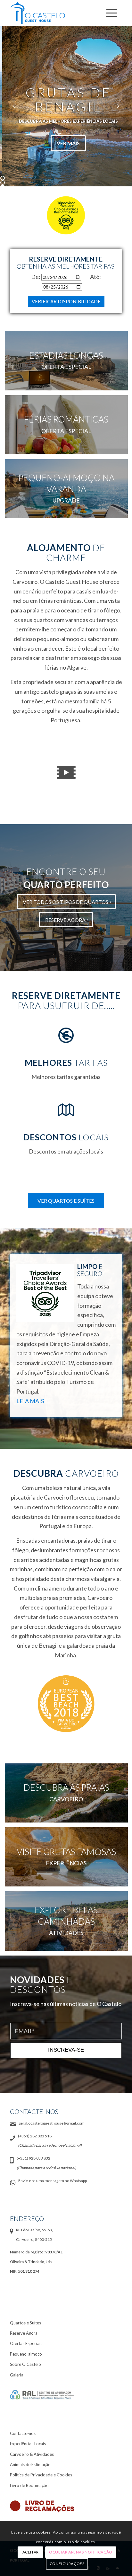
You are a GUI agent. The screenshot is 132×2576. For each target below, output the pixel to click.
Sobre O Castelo (25, 2364)
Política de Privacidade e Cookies (41, 2475)
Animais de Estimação (30, 2465)
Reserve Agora (24, 2333)
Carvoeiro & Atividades (32, 2454)
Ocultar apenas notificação (81, 2552)
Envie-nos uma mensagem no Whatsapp (53, 2181)
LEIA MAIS (30, 1401)
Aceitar (31, 2552)
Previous (14, 106)
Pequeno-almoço (26, 2354)
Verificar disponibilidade (66, 301)
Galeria (17, 2375)
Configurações (67, 2564)
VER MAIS (66, 143)
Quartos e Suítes (25, 2323)
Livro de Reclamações (30, 2485)
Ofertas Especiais (26, 2343)
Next (118, 106)
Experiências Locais (28, 2444)
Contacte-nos (23, 2433)
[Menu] (111, 13)
